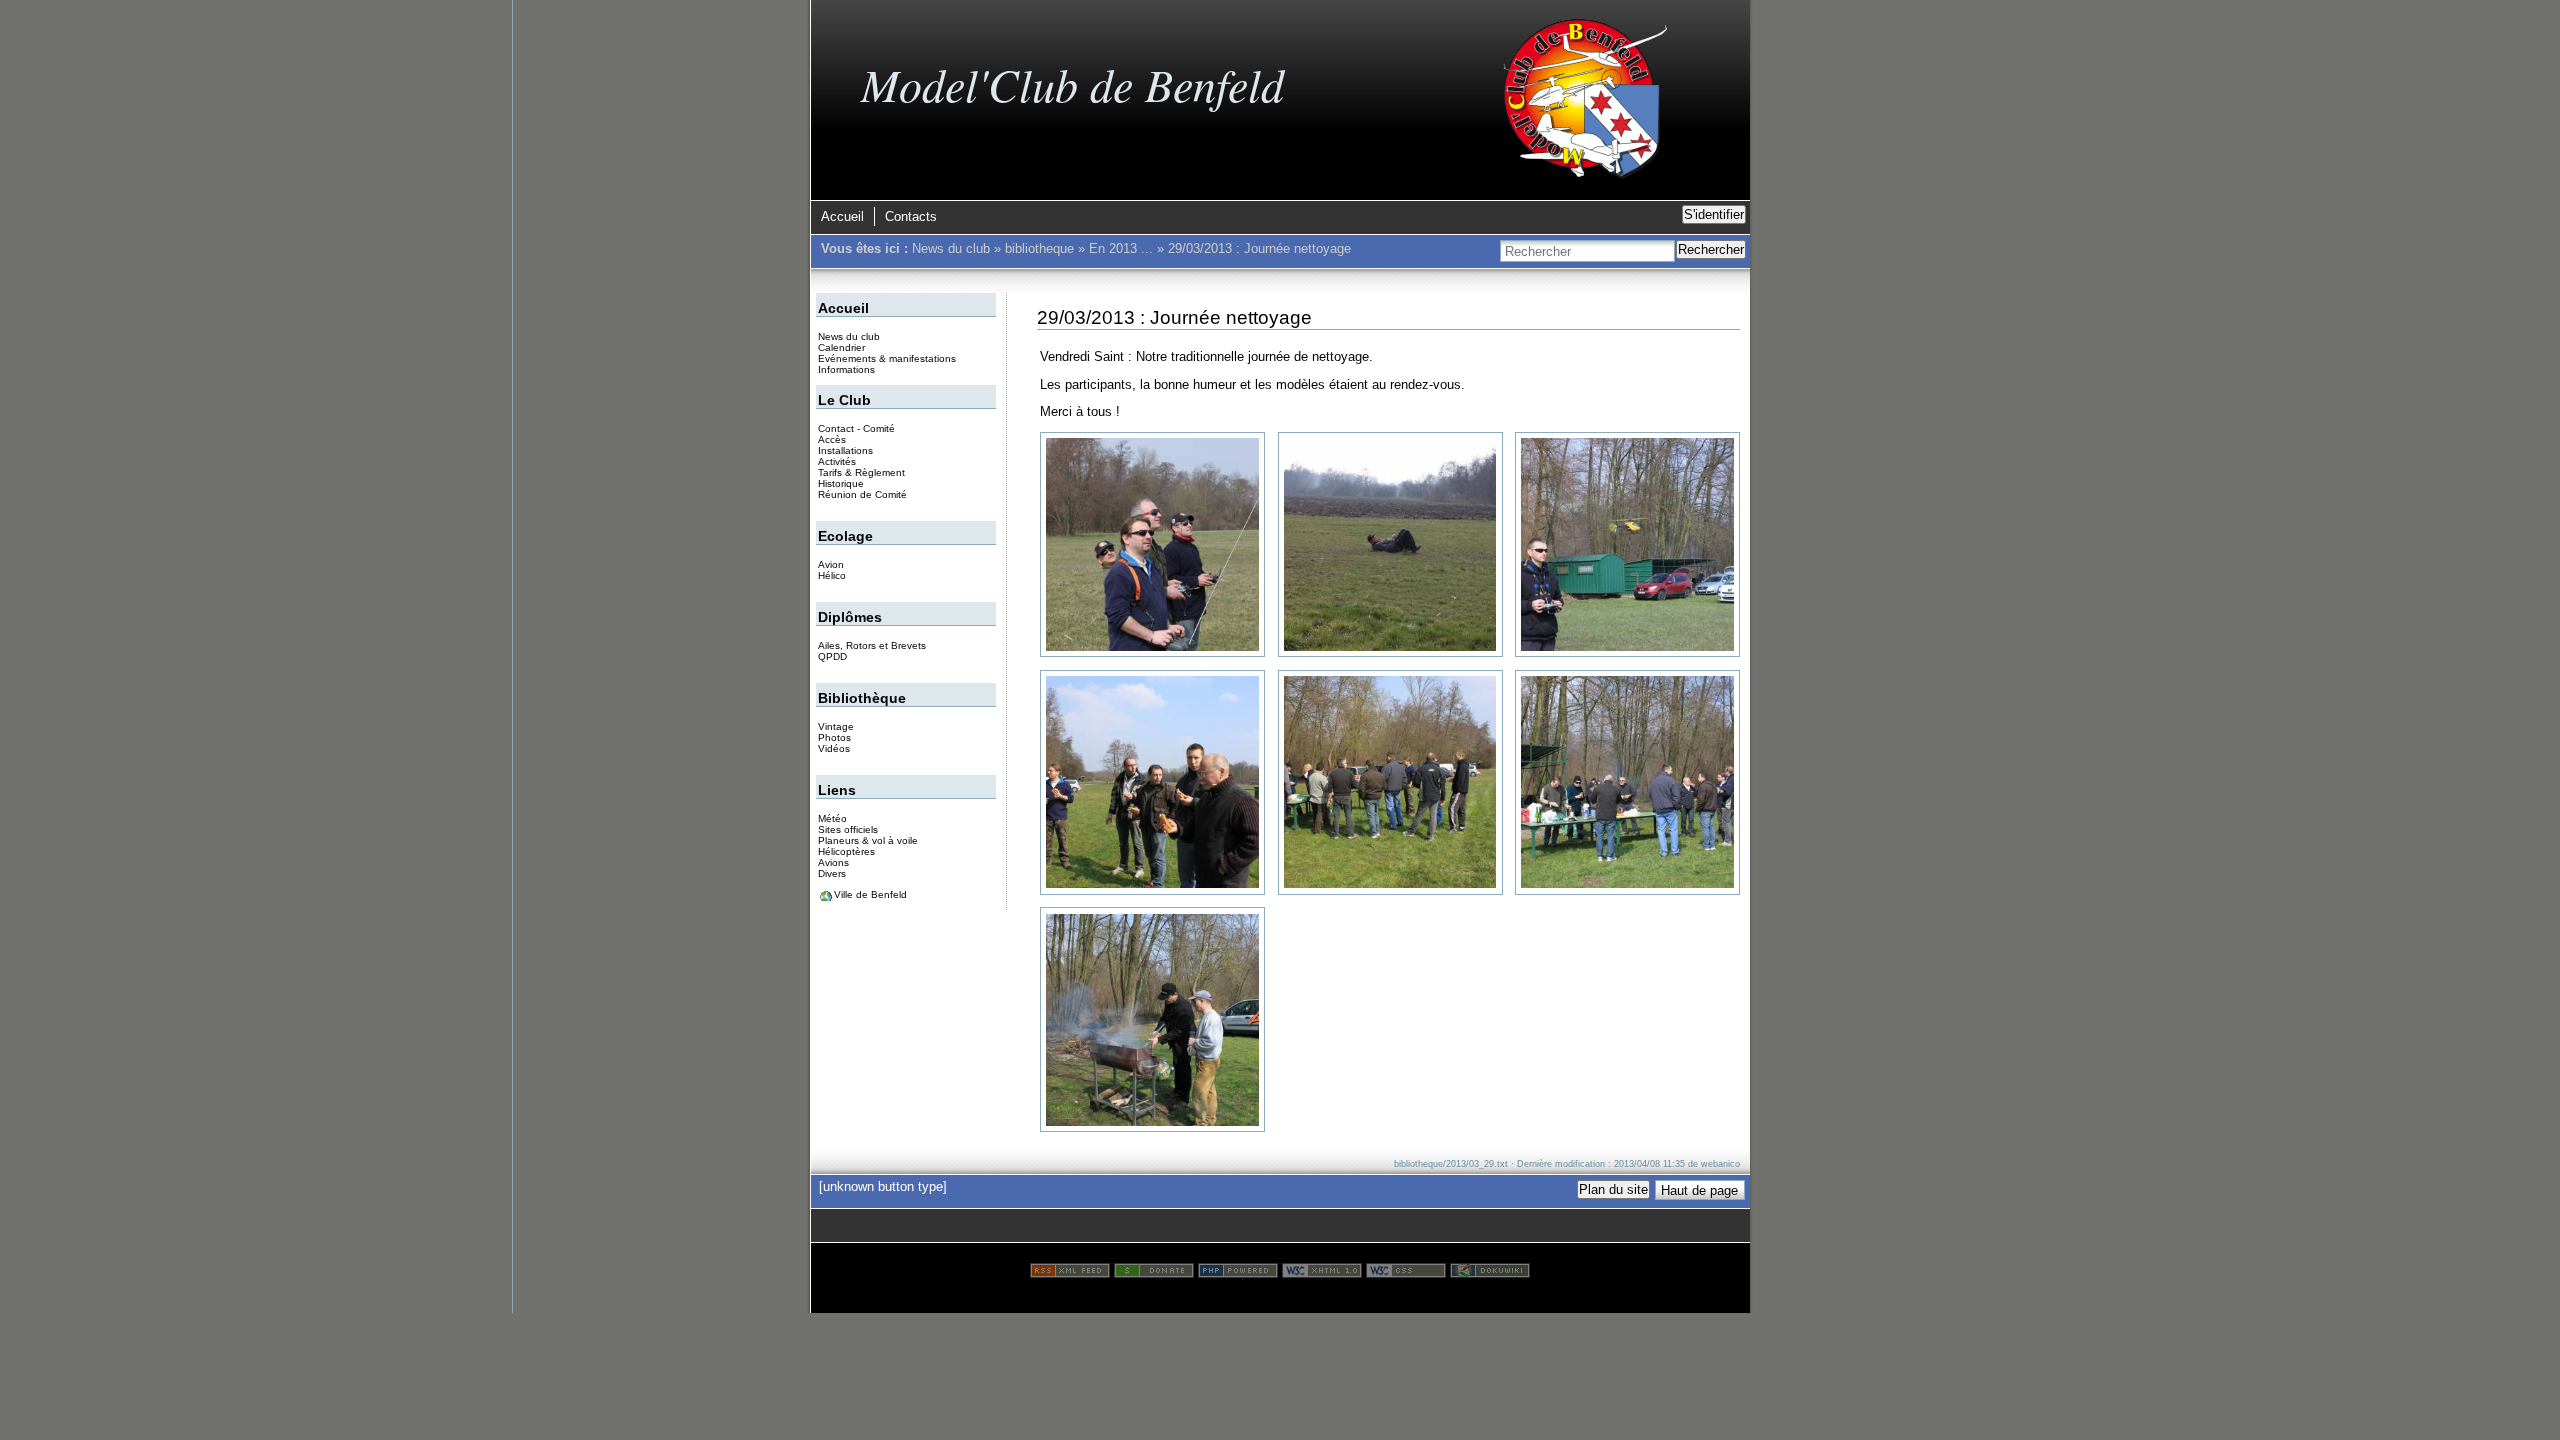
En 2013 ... (1121, 248)
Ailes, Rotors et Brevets (872, 645)
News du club (951, 248)
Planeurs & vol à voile (868, 840)
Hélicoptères (846, 851)
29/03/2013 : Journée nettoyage (1259, 248)
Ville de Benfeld (870, 894)
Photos (834, 737)
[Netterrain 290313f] (1627, 782)
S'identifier (1714, 214)
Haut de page (1699, 1190)
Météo (832, 818)
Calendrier (841, 347)
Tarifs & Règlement (861, 472)
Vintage (836, 726)
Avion (831, 564)
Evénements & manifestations (887, 358)
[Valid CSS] (1406, 1273)
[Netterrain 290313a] (1152, 544)
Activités (837, 461)
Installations (845, 450)
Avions (833, 862)
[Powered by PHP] (1238, 1273)
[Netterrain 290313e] (1390, 782)
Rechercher (1711, 249)
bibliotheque (1039, 248)
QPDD (832, 656)
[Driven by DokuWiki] (1490, 1273)
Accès (832, 439)
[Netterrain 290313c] (1627, 544)
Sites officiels (848, 829)
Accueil (842, 216)
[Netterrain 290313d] (1152, 782)
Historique (841, 483)
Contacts (911, 216)
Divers (832, 873)
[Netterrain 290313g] (1152, 1020)
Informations (846, 369)
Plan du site (1613, 1189)
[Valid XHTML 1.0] (1322, 1273)
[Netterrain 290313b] (1390, 544)
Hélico (832, 575)
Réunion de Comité (862, 494)
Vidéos (834, 748)
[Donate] (1154, 1273)
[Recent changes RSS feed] (1070, 1273)
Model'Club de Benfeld (1072, 83)
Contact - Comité (856, 428)
